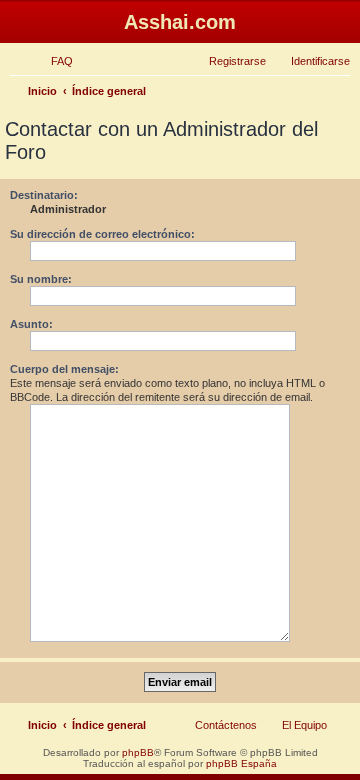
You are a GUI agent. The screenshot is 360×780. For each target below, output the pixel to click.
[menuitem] (53, 61)
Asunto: (31, 324)
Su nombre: (41, 279)
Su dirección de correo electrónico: (102, 234)
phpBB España (241, 763)
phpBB (138, 752)
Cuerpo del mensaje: (64, 369)
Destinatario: (44, 195)
